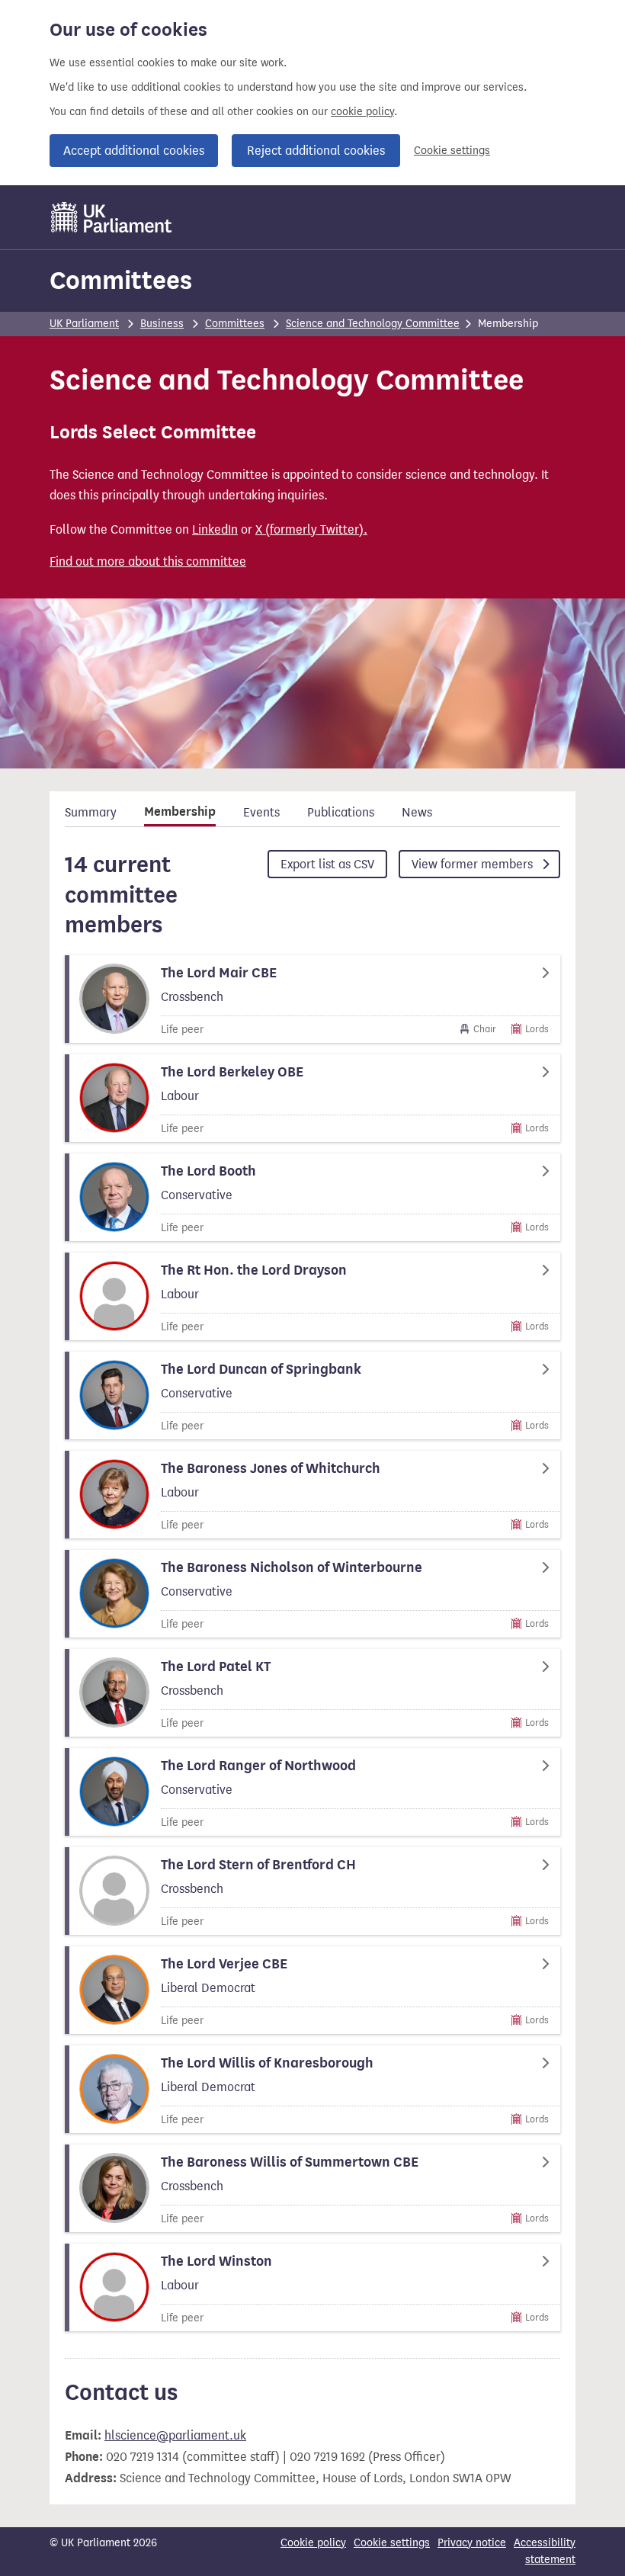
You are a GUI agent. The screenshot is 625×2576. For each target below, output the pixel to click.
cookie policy (362, 112)
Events (261, 812)
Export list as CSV (327, 864)
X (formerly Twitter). (311, 529)
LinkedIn (215, 529)
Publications (341, 812)
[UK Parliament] (112, 217)
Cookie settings (452, 151)
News (417, 812)
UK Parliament (84, 324)
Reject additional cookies (316, 151)
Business (162, 324)
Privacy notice (472, 2543)
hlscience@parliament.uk (175, 2435)
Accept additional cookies (134, 151)
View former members (474, 864)
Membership (180, 812)
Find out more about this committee (148, 561)
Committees (121, 280)
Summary (91, 812)
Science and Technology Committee (373, 324)
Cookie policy (313, 2543)
